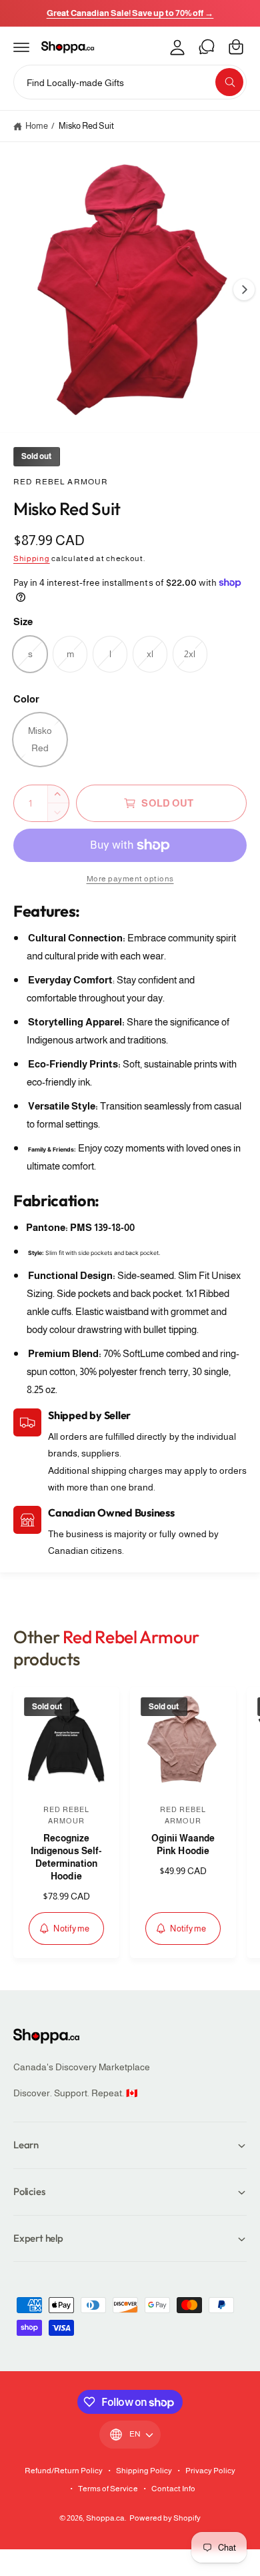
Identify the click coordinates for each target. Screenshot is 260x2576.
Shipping (32, 558)
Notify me (71, 1928)
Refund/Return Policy (64, 2471)
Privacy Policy (210, 2471)
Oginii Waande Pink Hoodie (183, 1845)
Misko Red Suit (86, 126)
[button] (21, 47)
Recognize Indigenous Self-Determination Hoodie (66, 1857)
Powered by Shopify (165, 2518)
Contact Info (173, 2489)
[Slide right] (244, 290)
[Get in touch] (207, 47)
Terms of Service (108, 2489)
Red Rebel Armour (61, 482)
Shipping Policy (144, 2471)
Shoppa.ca (105, 2518)
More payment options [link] (130, 879)
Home (37, 126)
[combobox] (130, 82)
